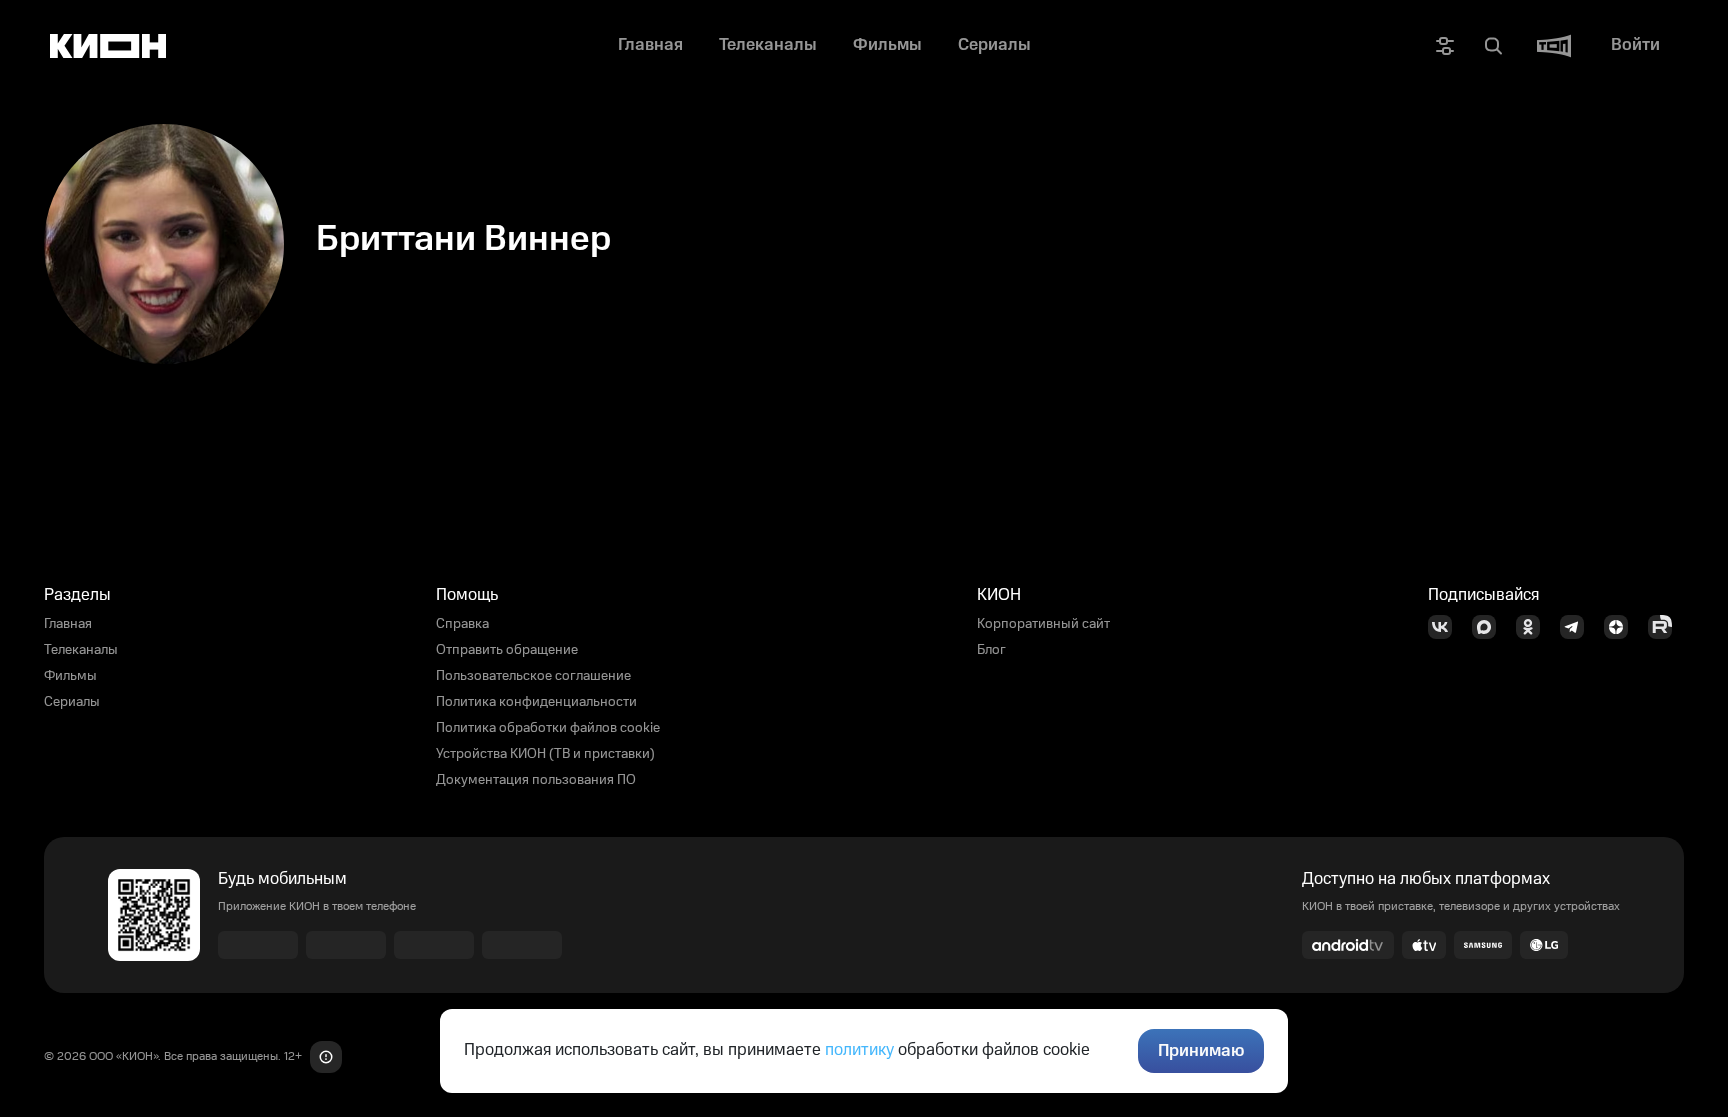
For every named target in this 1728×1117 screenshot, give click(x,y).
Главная (68, 624)
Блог (991, 650)
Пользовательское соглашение (533, 676)
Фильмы (70, 676)
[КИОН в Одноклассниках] (1534, 627)
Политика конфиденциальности (536, 702)
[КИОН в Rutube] (1666, 627)
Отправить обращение (507, 650)
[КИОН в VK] (1446, 627)
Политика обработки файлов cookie (548, 728)
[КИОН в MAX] (1490, 627)
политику (859, 1050)
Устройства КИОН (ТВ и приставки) (545, 754)
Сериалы (72, 702)
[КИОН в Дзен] (1622, 627)
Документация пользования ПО (536, 780)
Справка (462, 624)
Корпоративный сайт (1043, 624)
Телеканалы (81, 650)
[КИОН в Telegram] (1578, 627)
